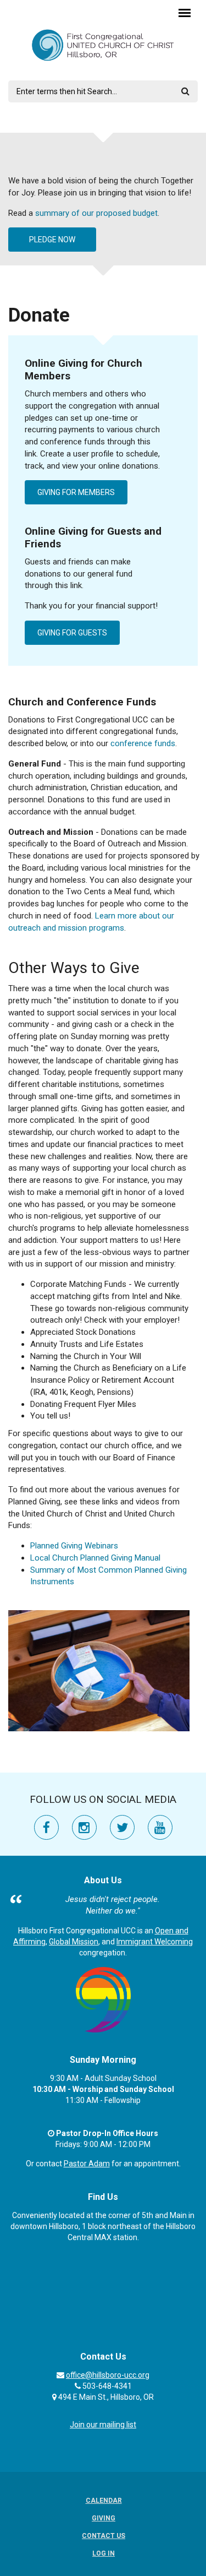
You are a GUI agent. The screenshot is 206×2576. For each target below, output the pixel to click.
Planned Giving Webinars (74, 1546)
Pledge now (52, 240)
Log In (104, 2553)
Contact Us (104, 2536)
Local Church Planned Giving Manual (95, 1558)
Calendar (104, 2501)
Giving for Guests (72, 633)
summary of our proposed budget (96, 213)
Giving (104, 2518)
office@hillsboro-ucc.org (108, 2375)
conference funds (143, 743)
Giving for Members (76, 492)
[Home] (103, 45)
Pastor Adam (87, 2164)
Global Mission (74, 1942)
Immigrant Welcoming (155, 1942)
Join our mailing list (103, 2425)
